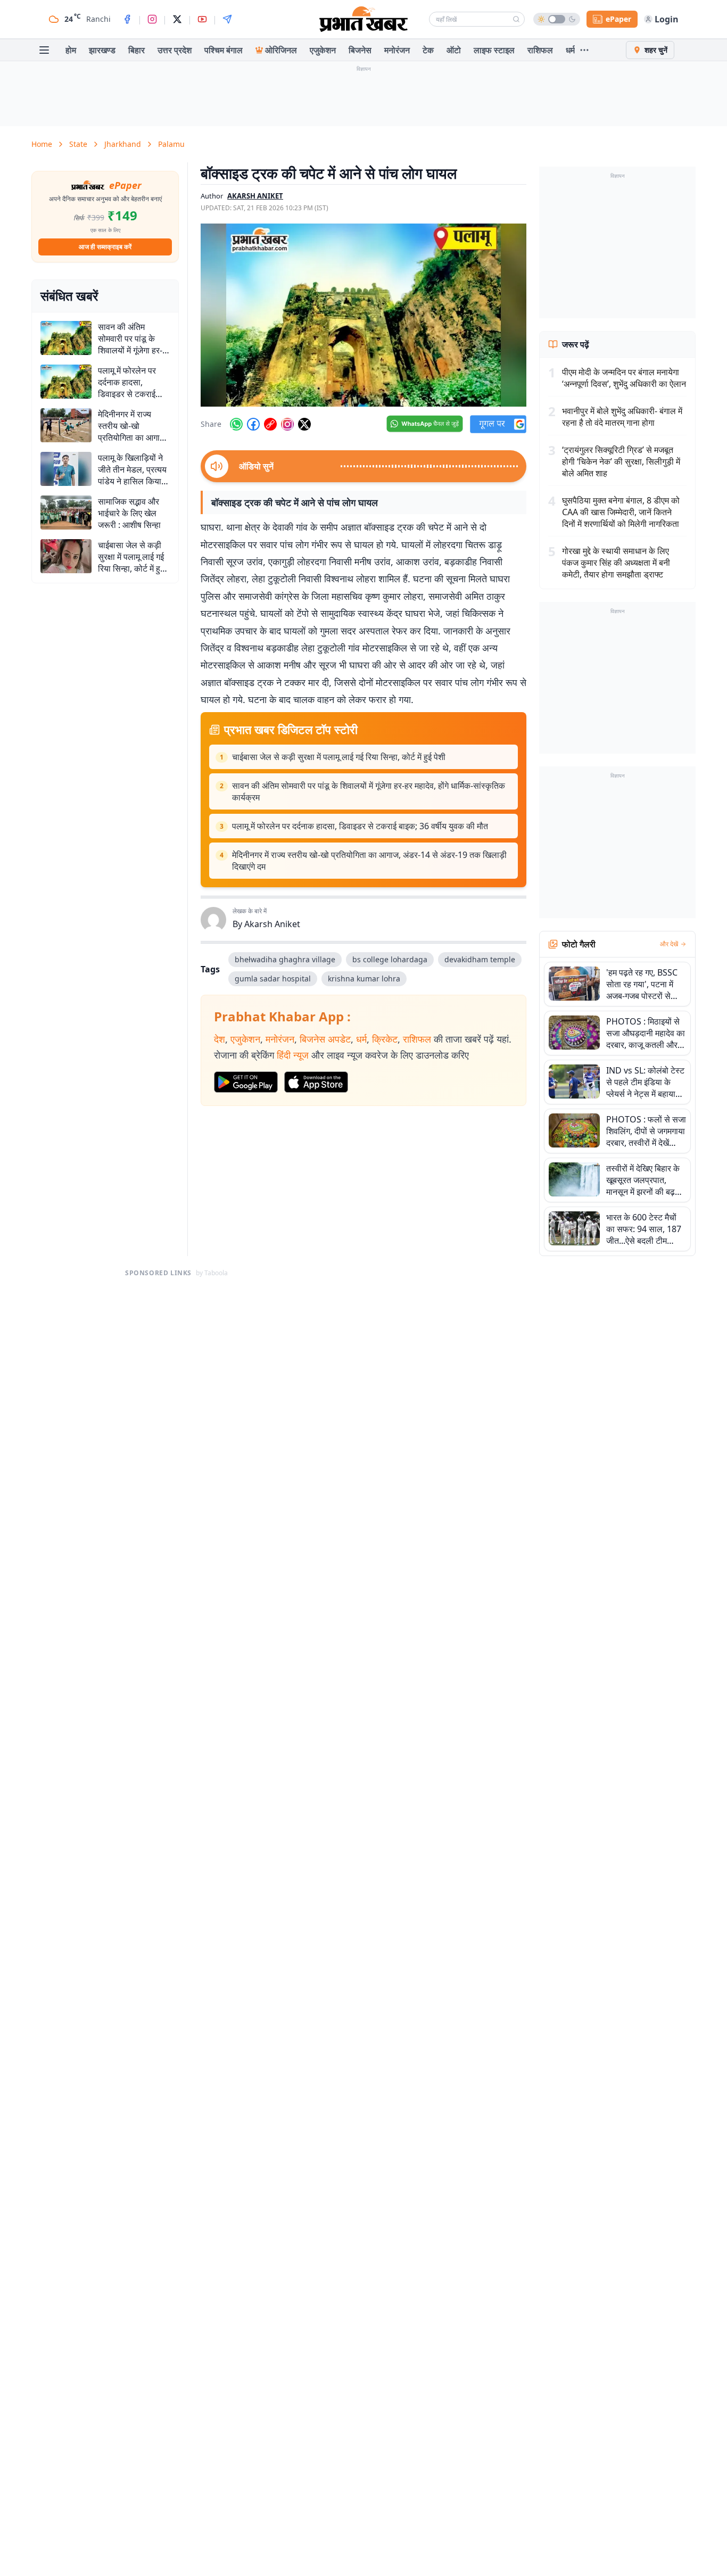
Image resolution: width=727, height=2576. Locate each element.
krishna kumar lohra (364, 979)
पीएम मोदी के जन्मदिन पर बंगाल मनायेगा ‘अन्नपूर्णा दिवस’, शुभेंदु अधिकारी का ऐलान (624, 378)
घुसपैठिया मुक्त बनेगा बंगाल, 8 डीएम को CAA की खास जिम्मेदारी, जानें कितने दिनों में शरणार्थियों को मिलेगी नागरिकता (621, 512)
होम (71, 50)
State (78, 144)
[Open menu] (44, 50)
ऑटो (454, 50)
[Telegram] (227, 19)
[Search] (516, 19)
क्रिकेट (385, 1039)
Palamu (171, 144)
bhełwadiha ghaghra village (285, 959)
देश (220, 1039)
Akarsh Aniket (272, 924)
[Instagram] (152, 19)
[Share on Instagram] (287, 424)
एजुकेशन (323, 50)
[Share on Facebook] (253, 424)
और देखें (669, 944)
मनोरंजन (397, 50)
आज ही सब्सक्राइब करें (105, 247)
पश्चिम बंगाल (224, 50)
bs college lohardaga (390, 959)
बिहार (137, 50)
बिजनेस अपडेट (325, 1039)
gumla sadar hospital (273, 979)
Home (42, 144)
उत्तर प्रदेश (175, 50)
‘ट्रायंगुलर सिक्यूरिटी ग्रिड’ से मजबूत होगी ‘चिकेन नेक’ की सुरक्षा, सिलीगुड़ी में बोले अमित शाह (621, 461)
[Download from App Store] (316, 1082)
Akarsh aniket (255, 196)
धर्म (570, 50)
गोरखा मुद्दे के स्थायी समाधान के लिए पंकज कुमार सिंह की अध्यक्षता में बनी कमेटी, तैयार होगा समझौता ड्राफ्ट (616, 563)
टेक (428, 50)
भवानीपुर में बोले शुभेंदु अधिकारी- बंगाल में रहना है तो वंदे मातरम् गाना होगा (622, 417)
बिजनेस (360, 50)
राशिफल (540, 50)
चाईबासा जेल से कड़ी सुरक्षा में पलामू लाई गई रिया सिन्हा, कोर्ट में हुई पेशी (339, 757)
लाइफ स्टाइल (494, 50)
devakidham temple (480, 959)
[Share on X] (304, 424)
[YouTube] (202, 19)
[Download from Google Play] (246, 1082)
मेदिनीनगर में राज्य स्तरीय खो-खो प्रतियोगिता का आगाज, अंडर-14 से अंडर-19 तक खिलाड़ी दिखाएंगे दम (369, 861)
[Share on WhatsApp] (236, 424)
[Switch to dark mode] (557, 19)
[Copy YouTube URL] (270, 424)
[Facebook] (127, 19)
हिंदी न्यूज (293, 1055)
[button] (363, 315)
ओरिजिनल (281, 50)
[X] (177, 19)
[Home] (363, 19)
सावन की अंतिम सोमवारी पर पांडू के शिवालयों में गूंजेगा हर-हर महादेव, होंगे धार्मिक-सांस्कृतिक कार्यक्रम (369, 791)
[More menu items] (584, 50)
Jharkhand (123, 144)
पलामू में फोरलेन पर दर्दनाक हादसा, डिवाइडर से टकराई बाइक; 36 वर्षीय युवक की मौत (360, 826)
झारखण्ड (102, 50)
